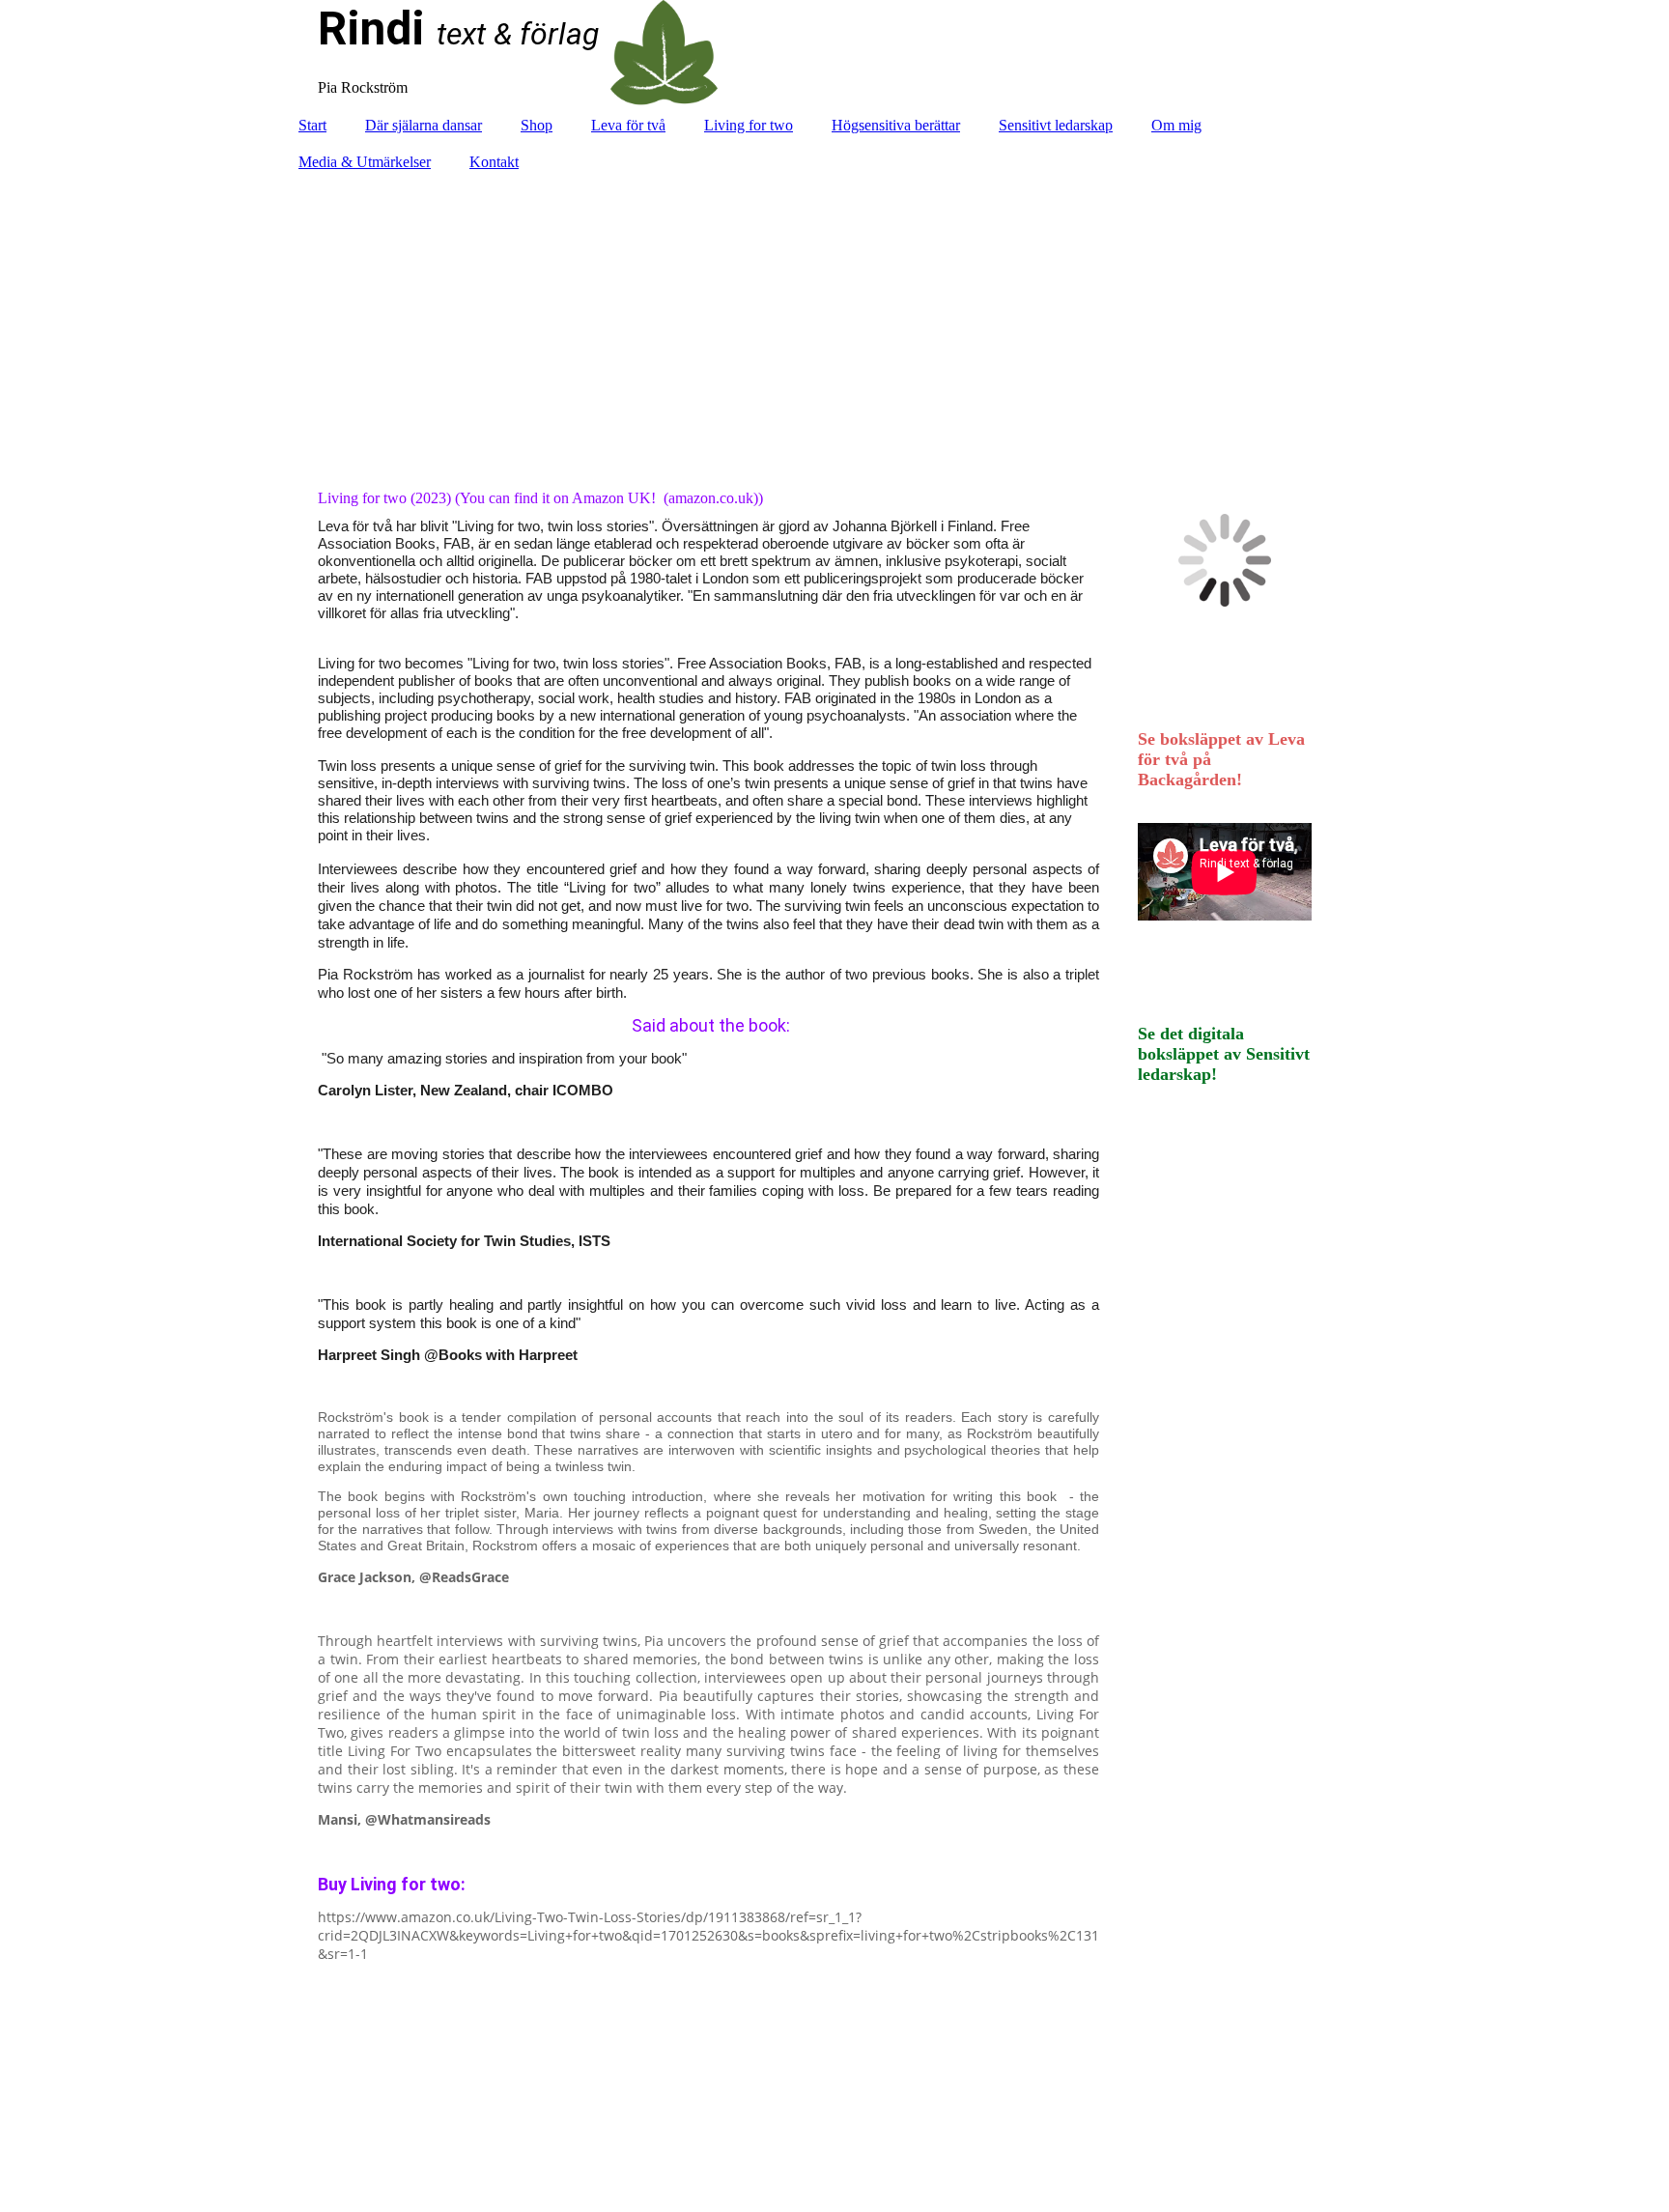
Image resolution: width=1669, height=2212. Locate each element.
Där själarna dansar (424, 125)
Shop (537, 125)
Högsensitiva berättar (896, 125)
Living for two (749, 125)
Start (312, 125)
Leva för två (628, 125)
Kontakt (494, 162)
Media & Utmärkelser (365, 162)
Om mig (1176, 125)
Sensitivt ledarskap (1056, 125)
